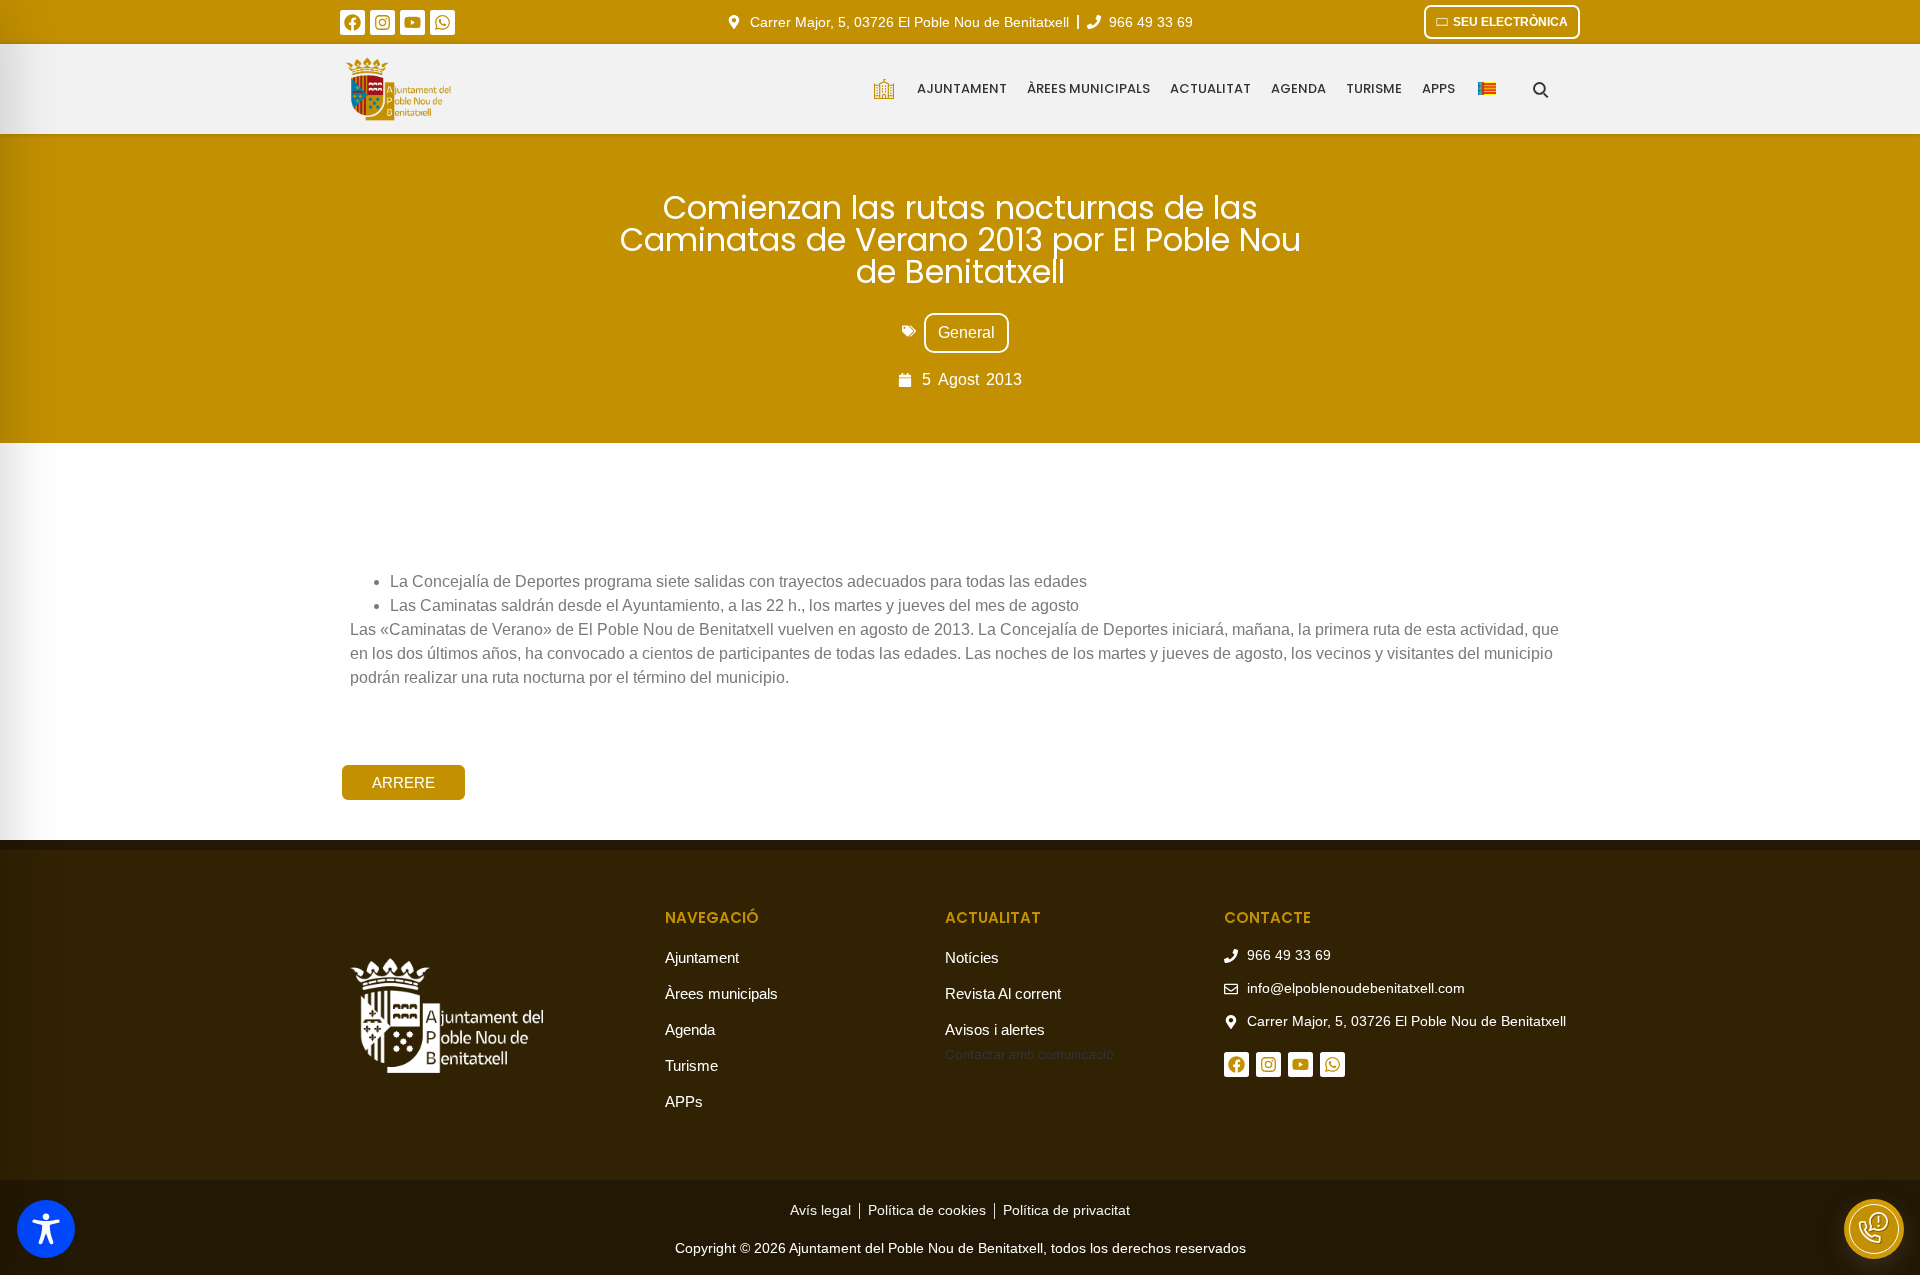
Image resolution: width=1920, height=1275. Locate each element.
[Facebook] (352, 22)
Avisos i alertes (995, 1029)
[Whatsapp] (442, 22)
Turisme (1374, 88)
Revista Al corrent (1003, 993)
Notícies (972, 957)
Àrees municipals (1088, 88)
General (966, 332)
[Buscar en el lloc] (1540, 89)
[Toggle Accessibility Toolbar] (46, 1229)
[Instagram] (382, 22)
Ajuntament (962, 88)
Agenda (1298, 88)
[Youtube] (412, 22)
